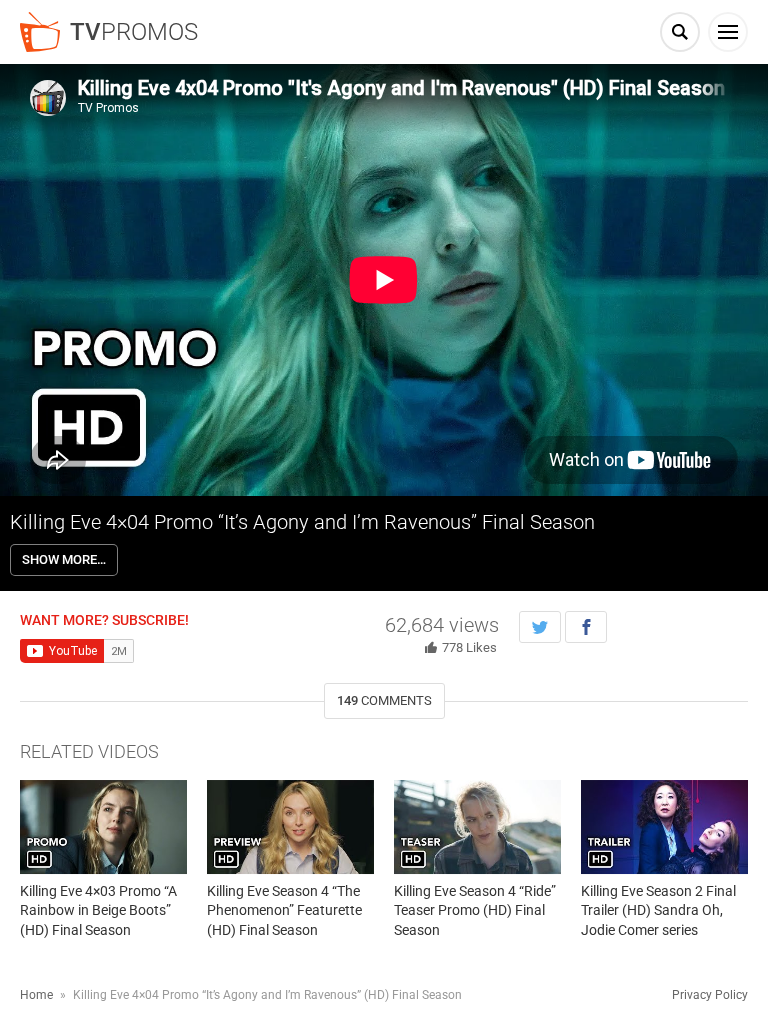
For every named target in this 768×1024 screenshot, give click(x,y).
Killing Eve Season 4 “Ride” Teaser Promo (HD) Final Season (475, 910)
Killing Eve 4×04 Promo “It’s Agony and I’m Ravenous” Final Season (302, 522)
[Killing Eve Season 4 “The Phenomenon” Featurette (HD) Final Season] (290, 827)
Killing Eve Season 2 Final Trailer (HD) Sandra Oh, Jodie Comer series (658, 910)
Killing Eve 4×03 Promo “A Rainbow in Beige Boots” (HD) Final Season (98, 910)
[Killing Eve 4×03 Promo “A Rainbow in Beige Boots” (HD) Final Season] (103, 827)
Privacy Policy (710, 995)
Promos (134, 32)
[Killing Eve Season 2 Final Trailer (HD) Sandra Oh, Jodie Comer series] (664, 827)
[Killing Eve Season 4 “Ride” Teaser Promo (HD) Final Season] (477, 827)
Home (36, 995)
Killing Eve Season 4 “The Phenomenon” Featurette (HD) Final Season (284, 910)
